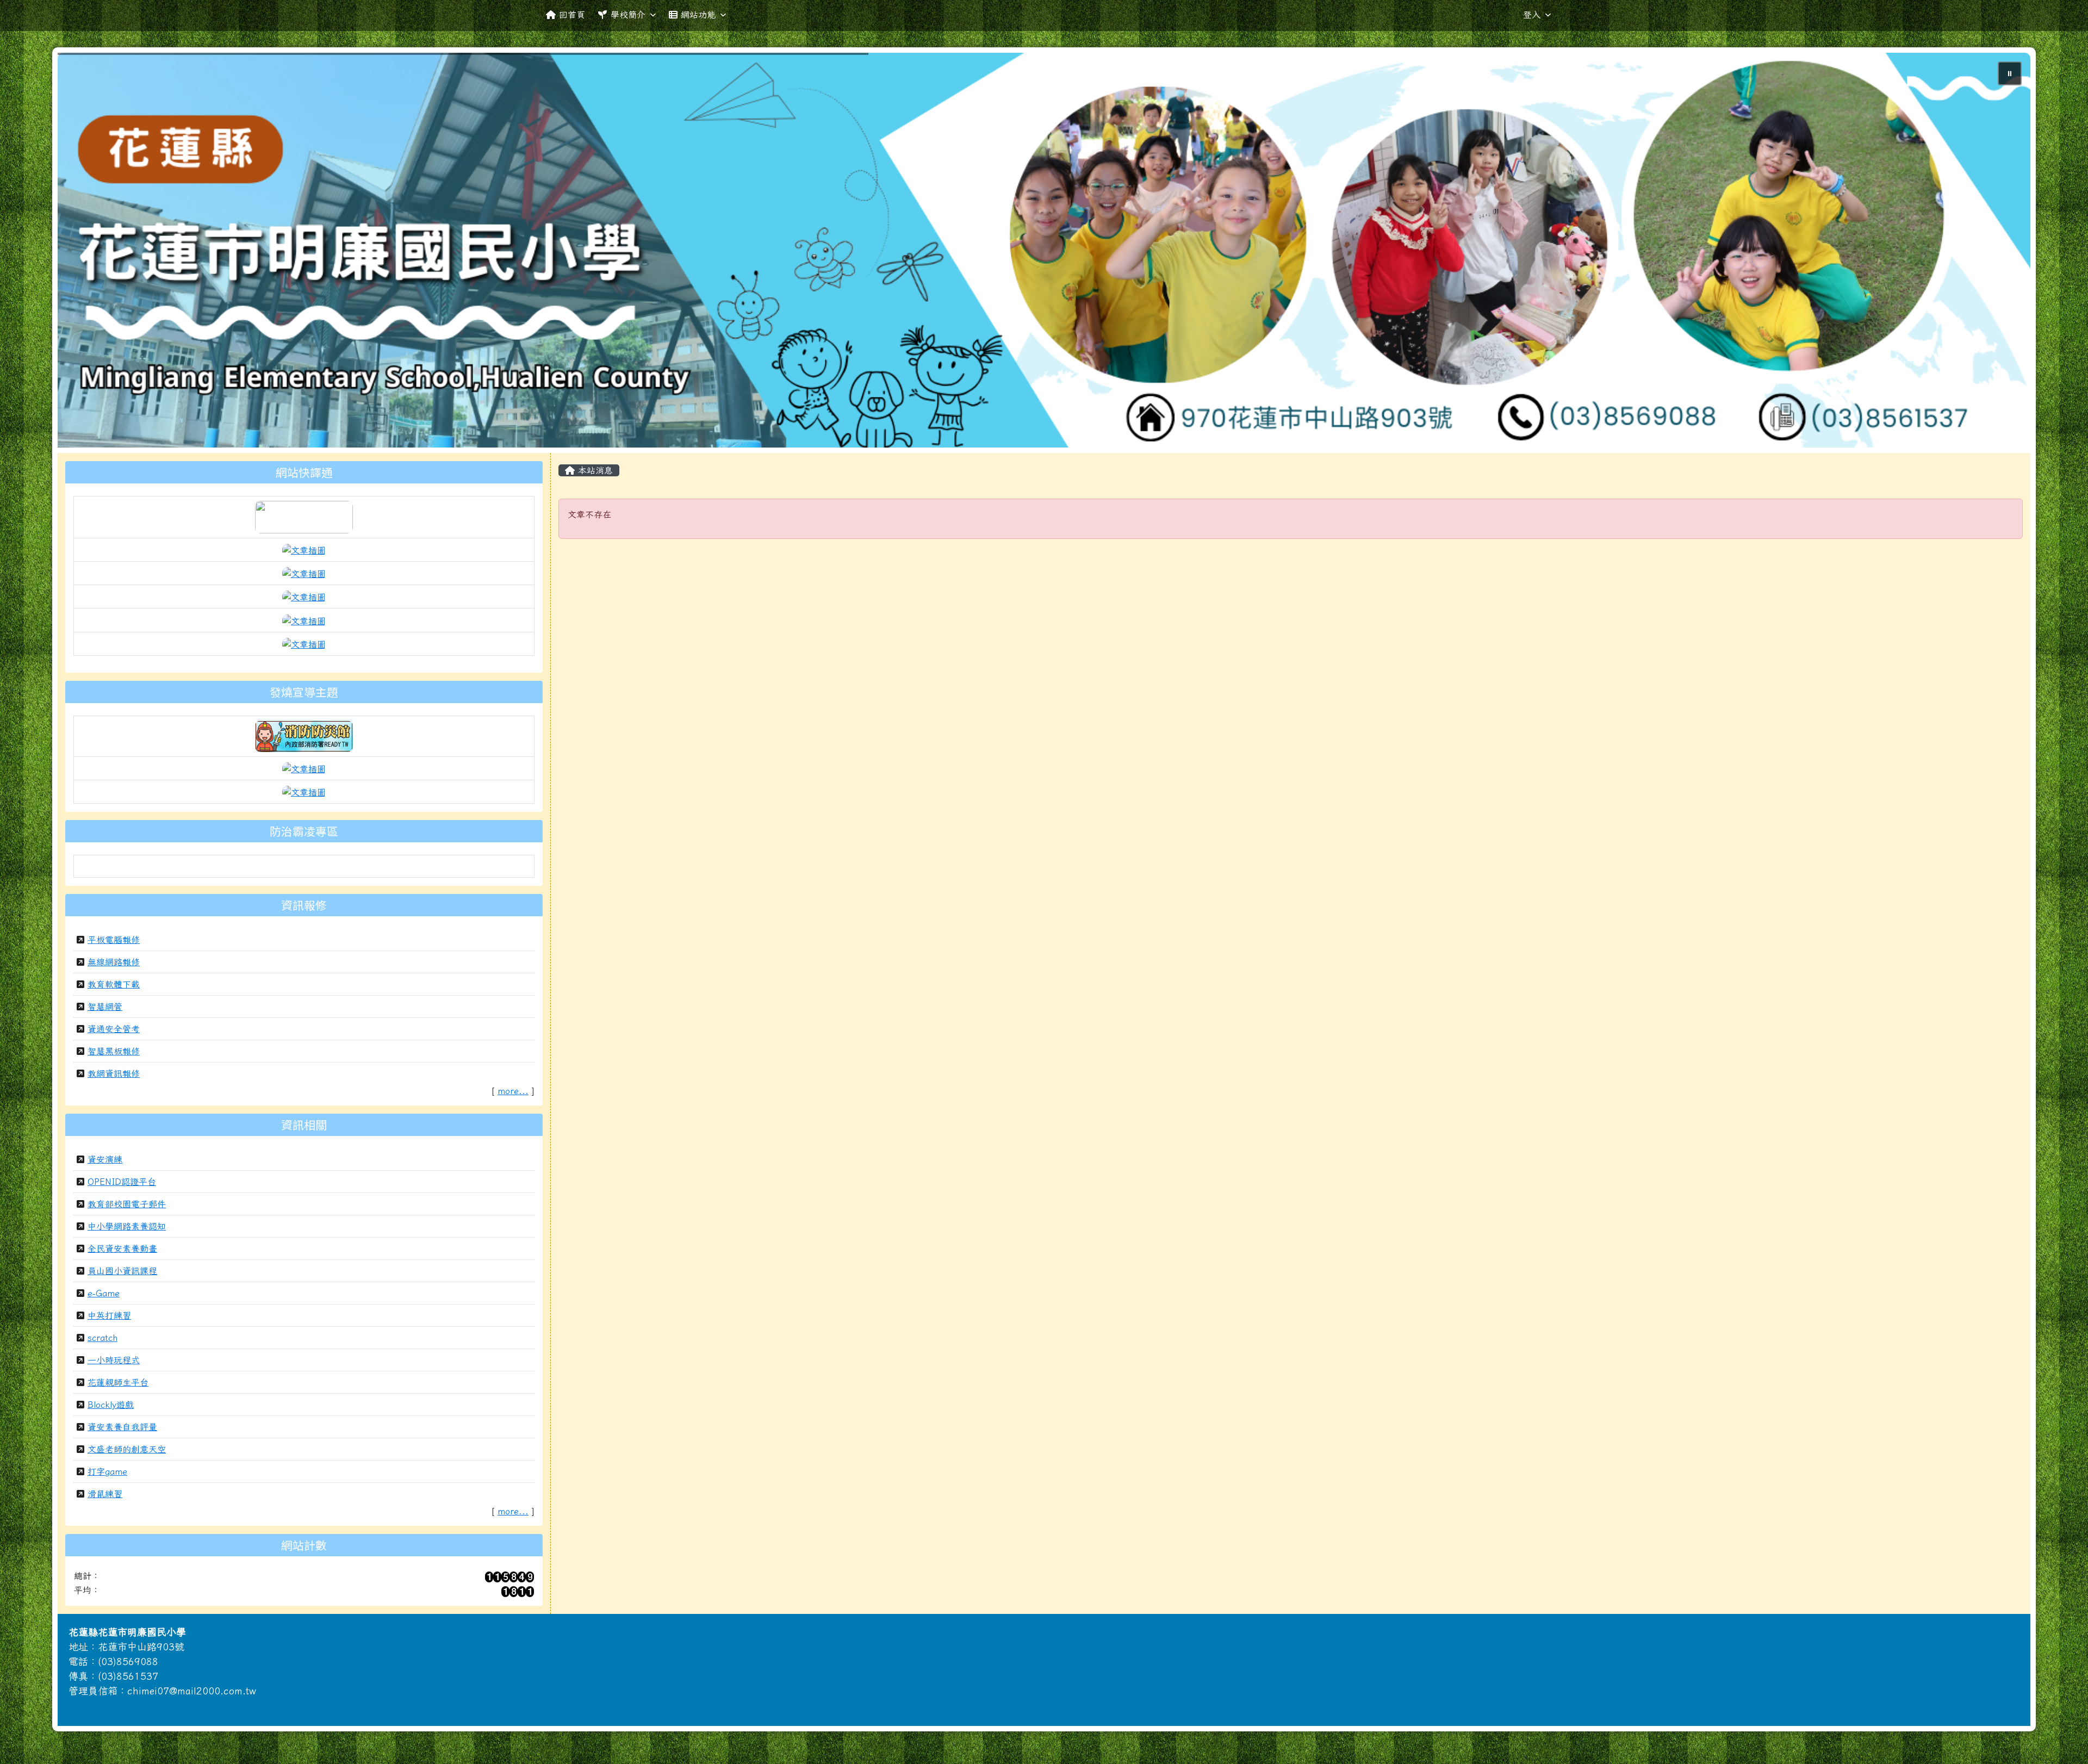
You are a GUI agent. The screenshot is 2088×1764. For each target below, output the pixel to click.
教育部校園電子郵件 (127, 1204)
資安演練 (105, 1159)
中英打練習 (109, 1315)
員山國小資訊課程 (122, 1271)
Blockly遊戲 (111, 1405)
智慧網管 (105, 1007)
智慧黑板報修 (114, 1051)
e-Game (104, 1293)
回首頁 (572, 15)
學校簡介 (628, 15)
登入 (1532, 15)
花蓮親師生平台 (118, 1382)
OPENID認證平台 (122, 1182)
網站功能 (698, 15)
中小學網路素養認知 (127, 1226)
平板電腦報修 (114, 940)
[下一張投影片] (2004, 252)
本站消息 (594, 470)
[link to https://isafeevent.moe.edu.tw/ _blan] (304, 735)
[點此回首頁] (1044, 250)
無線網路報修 (114, 962)
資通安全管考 (114, 1029)
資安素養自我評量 (122, 1427)
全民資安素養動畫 (122, 1249)
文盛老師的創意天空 (127, 1449)
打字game (107, 1471)
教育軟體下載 (114, 984)
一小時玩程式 (114, 1360)
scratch (102, 1338)
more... (513, 1091)
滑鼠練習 (105, 1494)
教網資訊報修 (114, 1073)
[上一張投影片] (84, 252)
